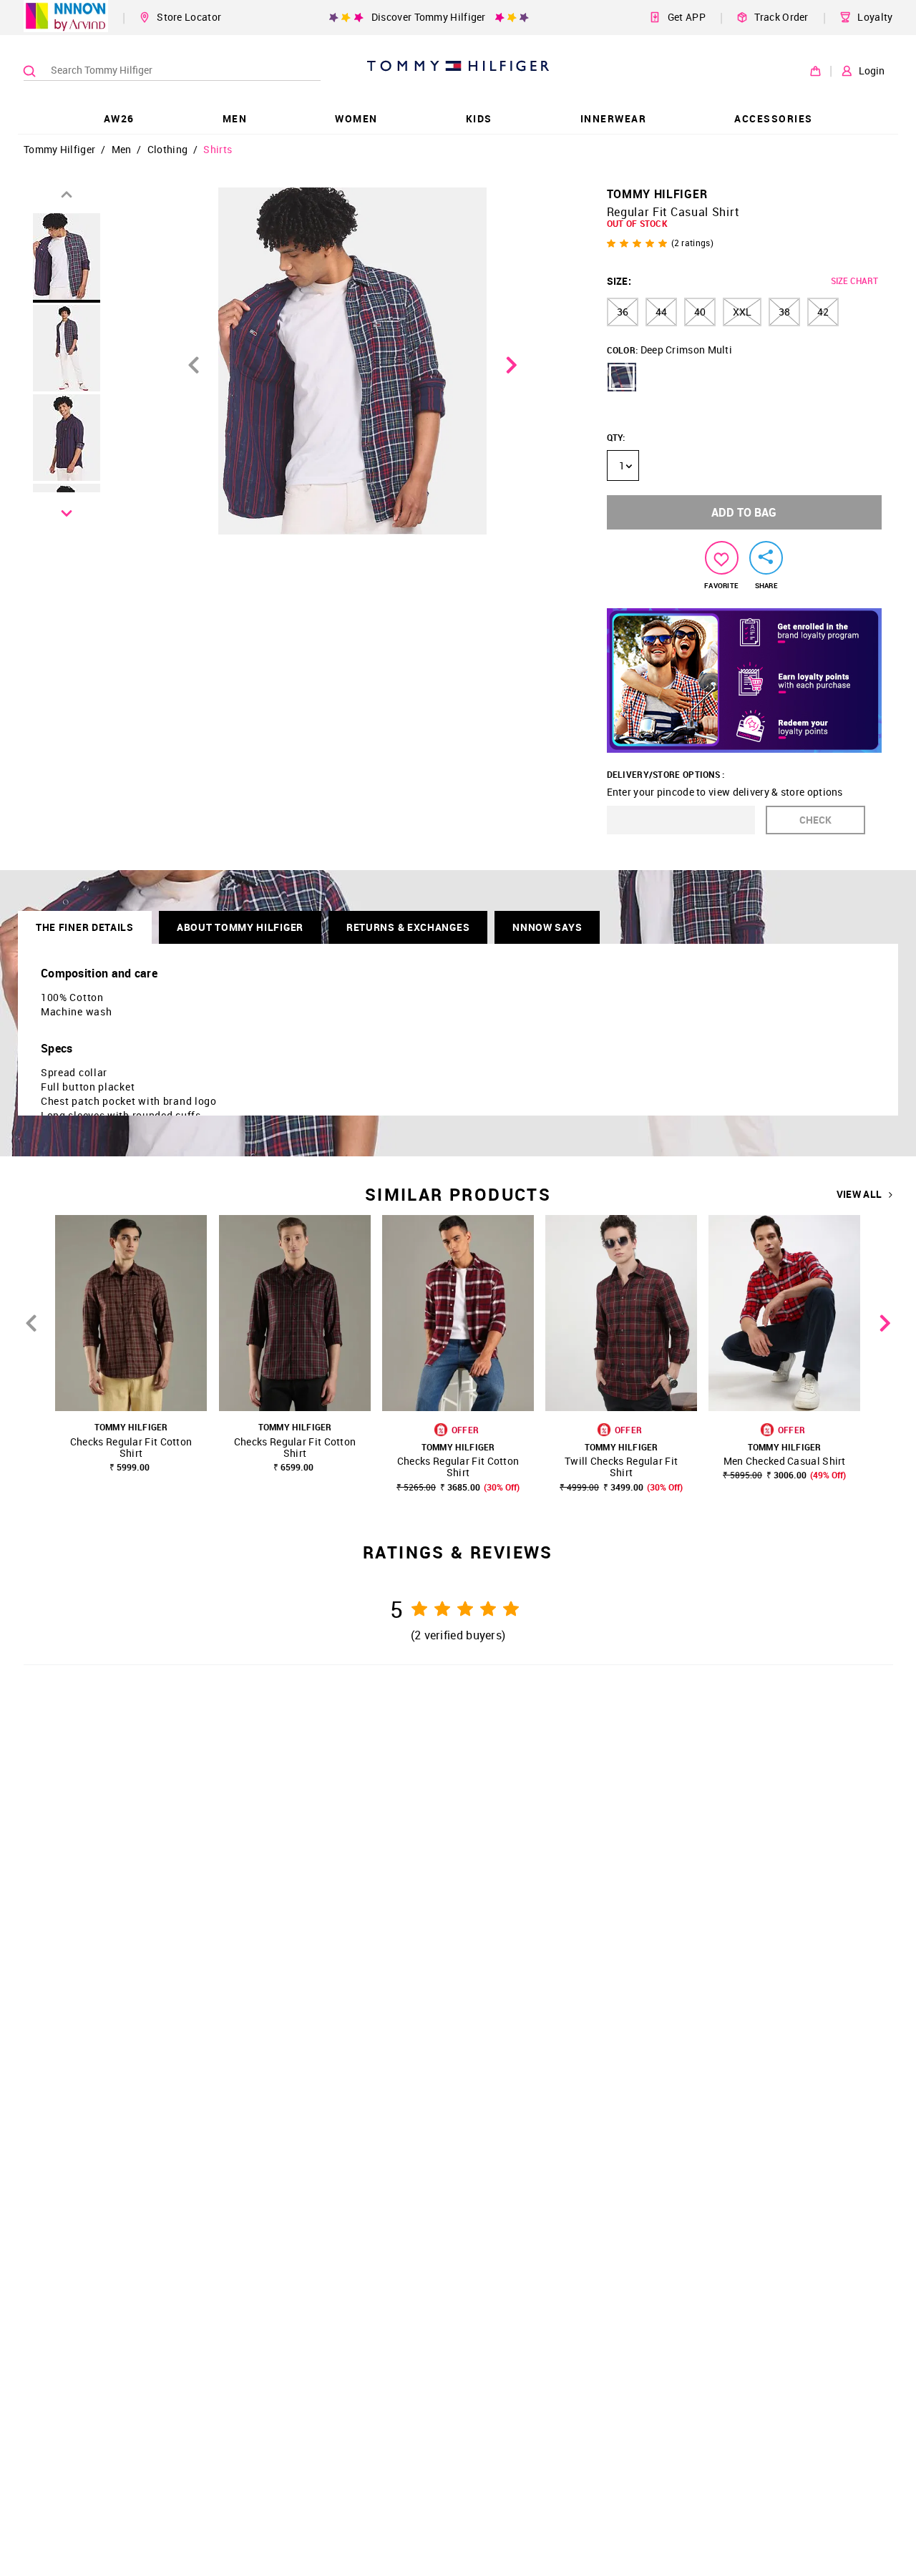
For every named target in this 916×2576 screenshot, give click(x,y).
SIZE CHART (854, 280)
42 (823, 312)
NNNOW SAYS (547, 927)
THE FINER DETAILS (85, 927)
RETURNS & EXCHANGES (408, 927)
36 (623, 312)
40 (700, 312)
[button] (622, 377)
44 (661, 312)
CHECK (815, 820)
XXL (742, 312)
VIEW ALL (859, 1194)
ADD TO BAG (744, 512)
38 (784, 312)
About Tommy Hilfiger (240, 927)
